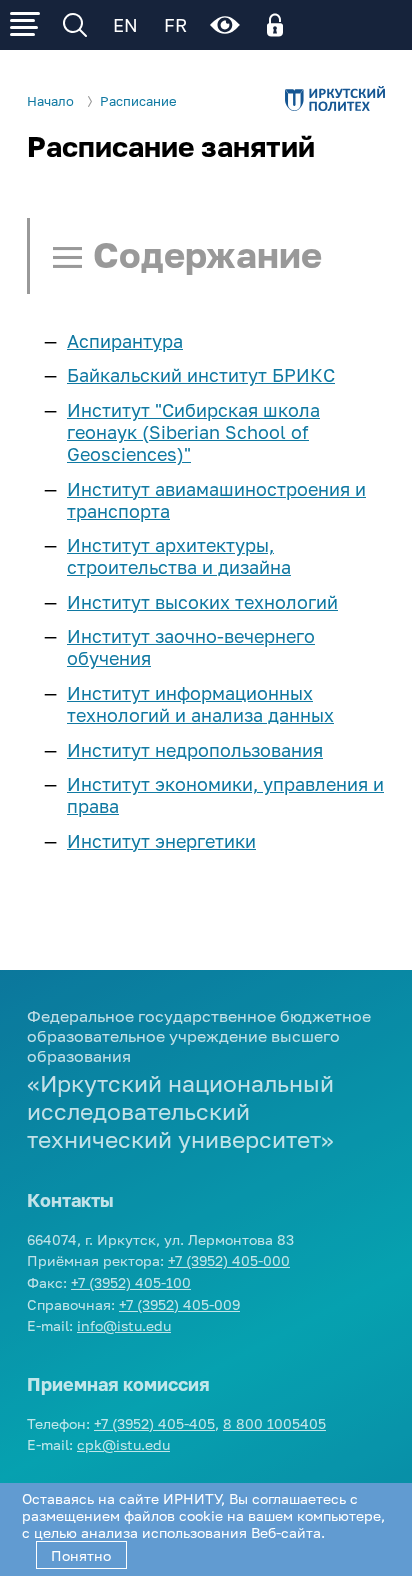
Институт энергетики (161, 841)
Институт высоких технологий (202, 602)
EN (125, 25)
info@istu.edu (124, 1325)
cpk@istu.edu (123, 1444)
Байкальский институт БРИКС (201, 375)
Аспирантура (125, 341)
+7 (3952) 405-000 (229, 1260)
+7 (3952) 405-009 (179, 1304)
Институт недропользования (195, 750)
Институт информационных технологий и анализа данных (200, 704)
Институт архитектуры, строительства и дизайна (179, 556)
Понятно (81, 1555)
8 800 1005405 (274, 1423)
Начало (50, 101)
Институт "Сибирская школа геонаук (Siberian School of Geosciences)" (193, 432)
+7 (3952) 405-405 (154, 1423)
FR (175, 25)
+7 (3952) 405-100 (131, 1282)
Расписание (138, 101)
